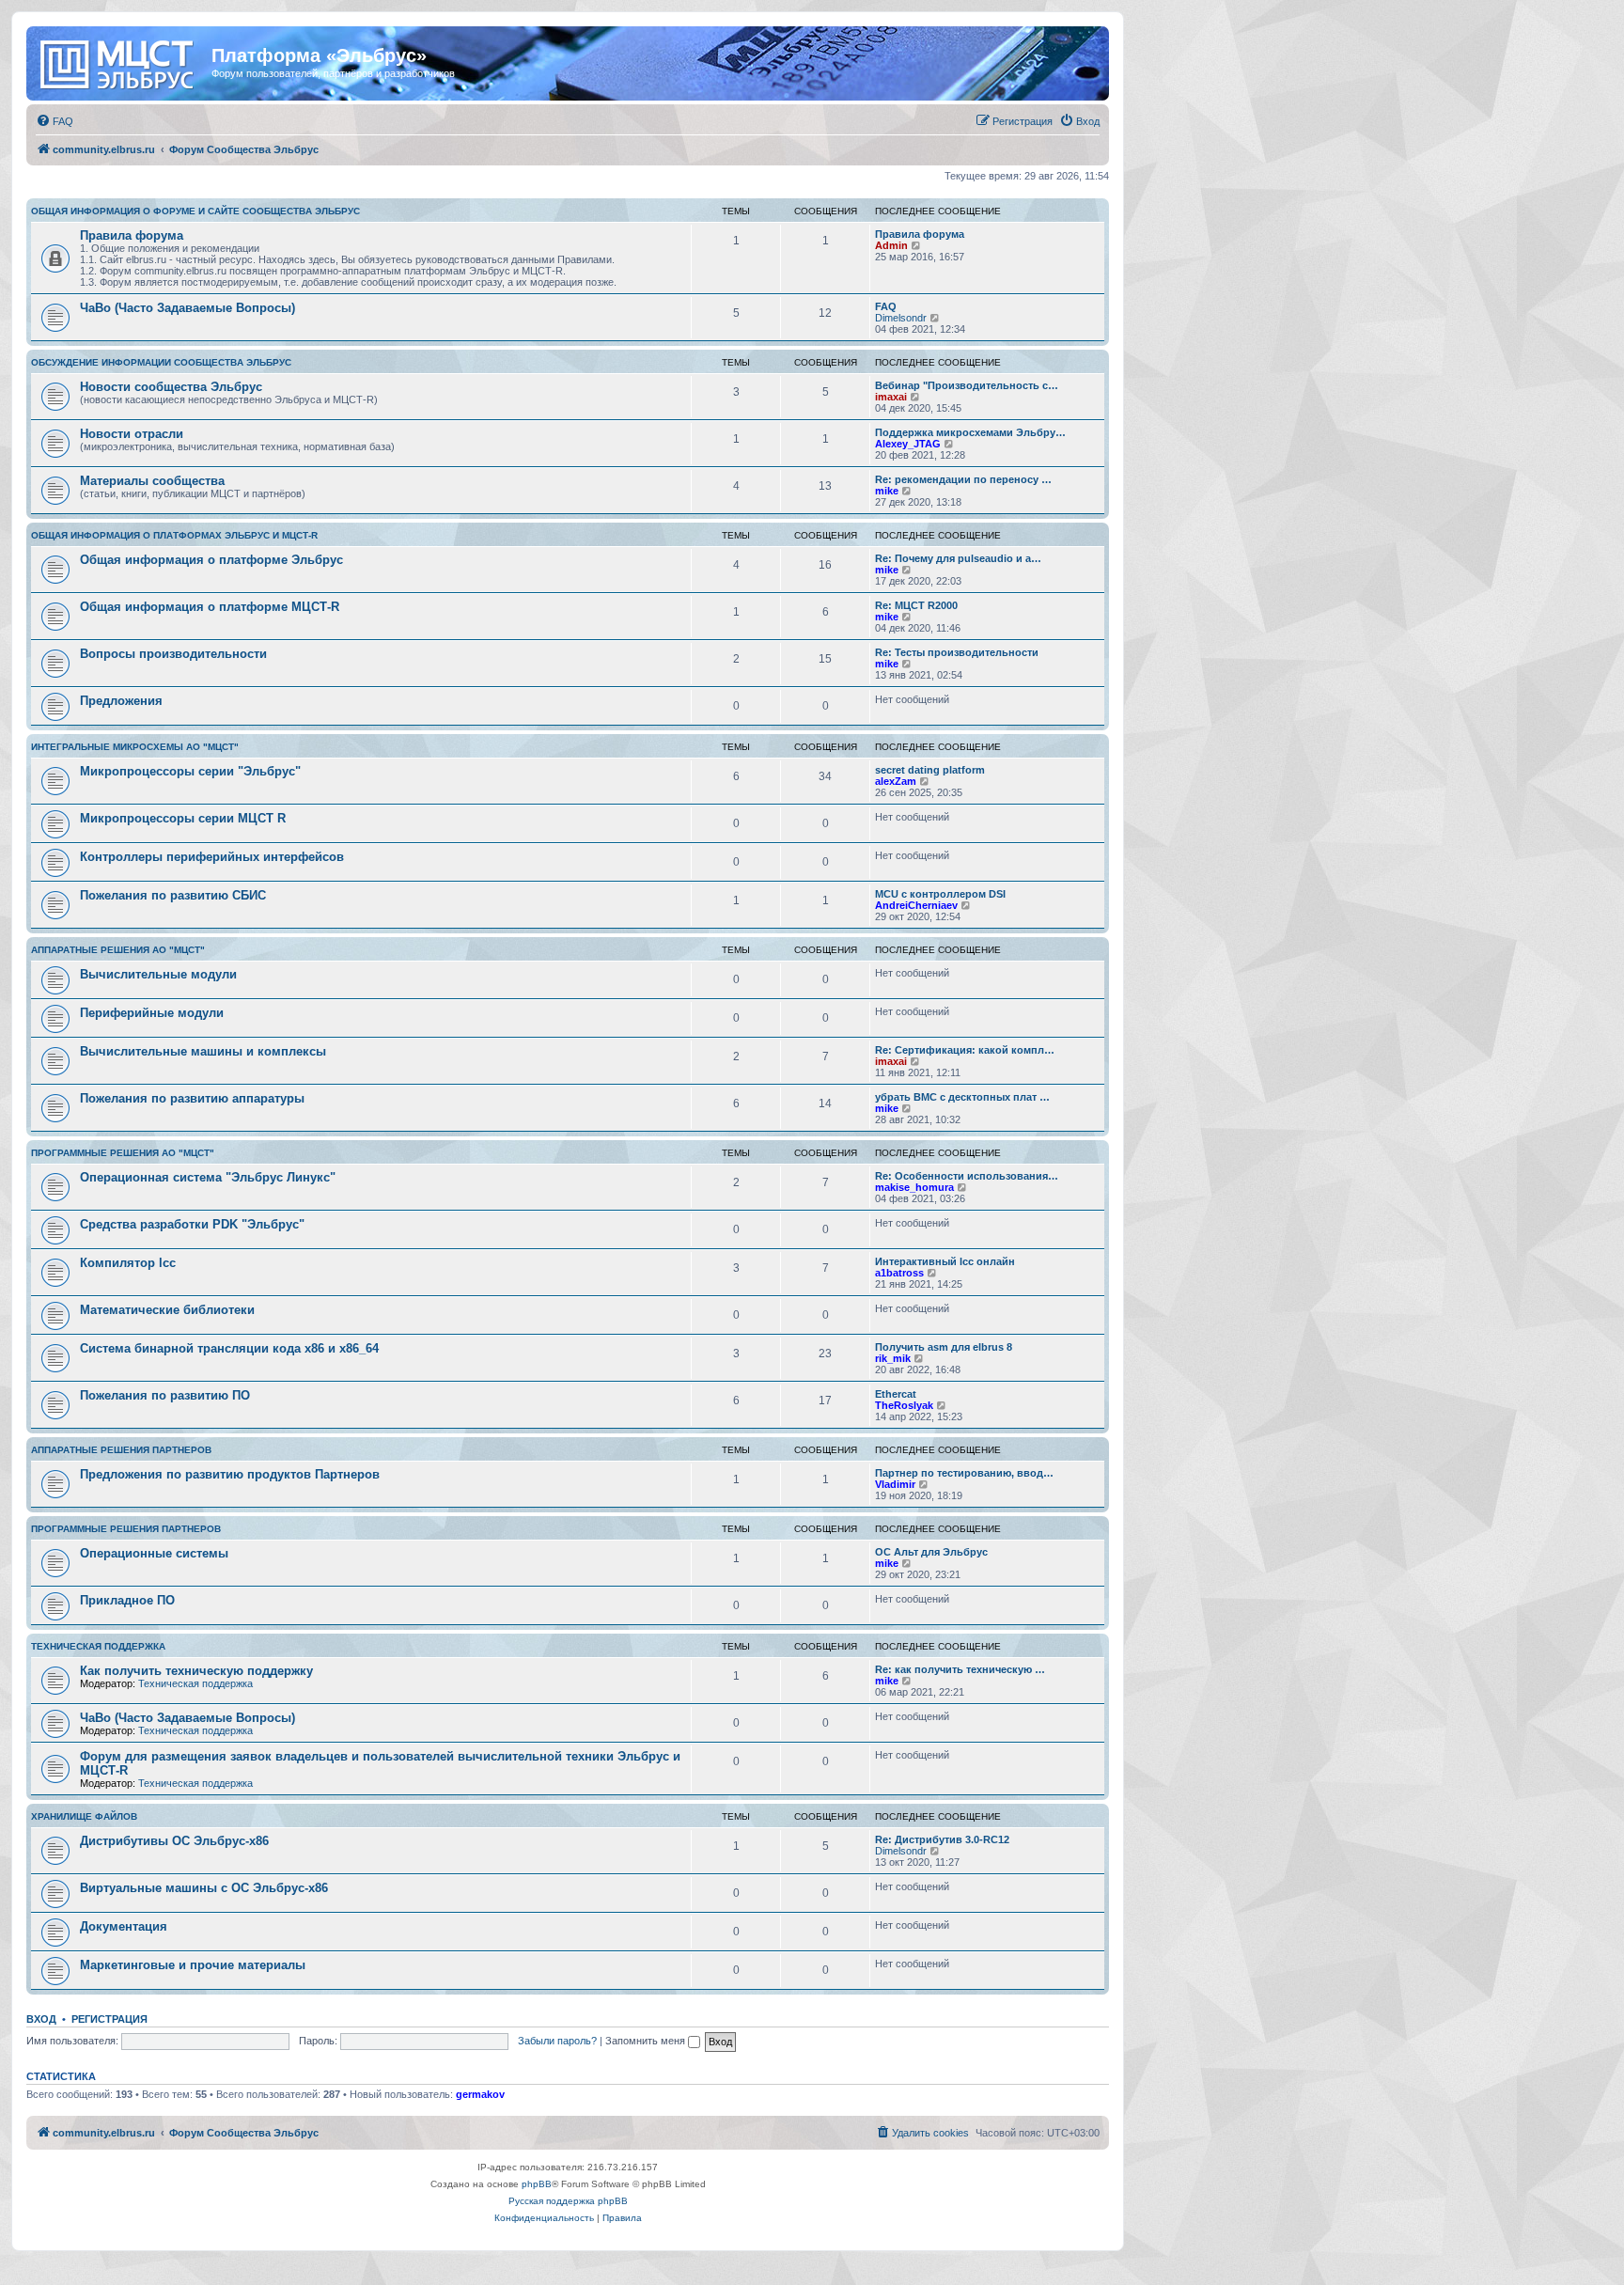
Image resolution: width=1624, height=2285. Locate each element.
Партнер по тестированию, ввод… (964, 1473)
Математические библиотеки (167, 1310)
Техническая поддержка (98, 1646)
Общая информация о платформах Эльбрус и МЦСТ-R (174, 535)
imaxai (891, 397)
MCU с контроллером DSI (940, 894)
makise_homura (914, 1187)
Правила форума (132, 235)
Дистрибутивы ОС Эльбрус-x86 (174, 1841)
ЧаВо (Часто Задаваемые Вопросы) (187, 308)
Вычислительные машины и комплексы (203, 1051)
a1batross (899, 1273)
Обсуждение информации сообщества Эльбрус (161, 362)
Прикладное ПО (127, 1600)
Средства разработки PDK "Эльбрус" (192, 1224)
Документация (124, 1926)
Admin (891, 245)
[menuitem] (55, 121)
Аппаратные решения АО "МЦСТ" (118, 950)
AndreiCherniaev (916, 905)
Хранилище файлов (84, 1816)
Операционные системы (154, 1553)
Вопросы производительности (173, 654)
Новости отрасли (132, 434)
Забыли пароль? (557, 2041)
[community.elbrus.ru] (121, 61)
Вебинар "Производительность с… (967, 385)
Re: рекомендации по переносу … (963, 479)
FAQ (886, 306)
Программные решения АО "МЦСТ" (123, 1153)
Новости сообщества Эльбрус (171, 387)
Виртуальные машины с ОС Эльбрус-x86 (204, 1888)
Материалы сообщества (152, 481)
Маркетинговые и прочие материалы (193, 1965)
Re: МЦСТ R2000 (916, 605)
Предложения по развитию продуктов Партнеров (230, 1474)
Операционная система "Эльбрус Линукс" (208, 1177)
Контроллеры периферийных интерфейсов (212, 857)
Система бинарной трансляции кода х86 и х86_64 (229, 1348)
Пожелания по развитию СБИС (173, 895)
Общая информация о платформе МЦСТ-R (210, 607)
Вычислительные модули (158, 974)
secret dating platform (930, 770)
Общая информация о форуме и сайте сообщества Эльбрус (195, 211)
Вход (41, 2019)
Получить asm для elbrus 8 (944, 1347)
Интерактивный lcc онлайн (945, 1261)
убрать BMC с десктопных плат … (962, 1097)
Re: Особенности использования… (967, 1176)
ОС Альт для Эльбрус (931, 1552)
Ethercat (896, 1394)
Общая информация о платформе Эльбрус (211, 560)
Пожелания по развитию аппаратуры (192, 1098)
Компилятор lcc (128, 1263)
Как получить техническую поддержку (196, 1671)
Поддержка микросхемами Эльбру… (970, 432)
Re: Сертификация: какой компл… (965, 1050)
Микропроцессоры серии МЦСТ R (183, 818)
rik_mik (893, 1358)
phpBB (537, 2184)
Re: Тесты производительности (957, 652)
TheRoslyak (904, 1405)
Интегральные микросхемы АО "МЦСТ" (135, 747)
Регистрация (109, 2019)
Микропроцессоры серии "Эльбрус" (190, 771)
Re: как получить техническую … (960, 1669)
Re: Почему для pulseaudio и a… (958, 558)
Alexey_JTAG (908, 444)
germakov (480, 2094)
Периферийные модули (152, 1013)
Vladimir (895, 1484)
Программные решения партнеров (126, 1529)
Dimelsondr (901, 318)
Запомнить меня (647, 2041)
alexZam (896, 781)
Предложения (121, 701)
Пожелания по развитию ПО (165, 1395)
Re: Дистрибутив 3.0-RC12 (942, 1839)
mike (887, 491)
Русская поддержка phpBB (568, 2201)
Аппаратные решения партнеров (121, 1450)
